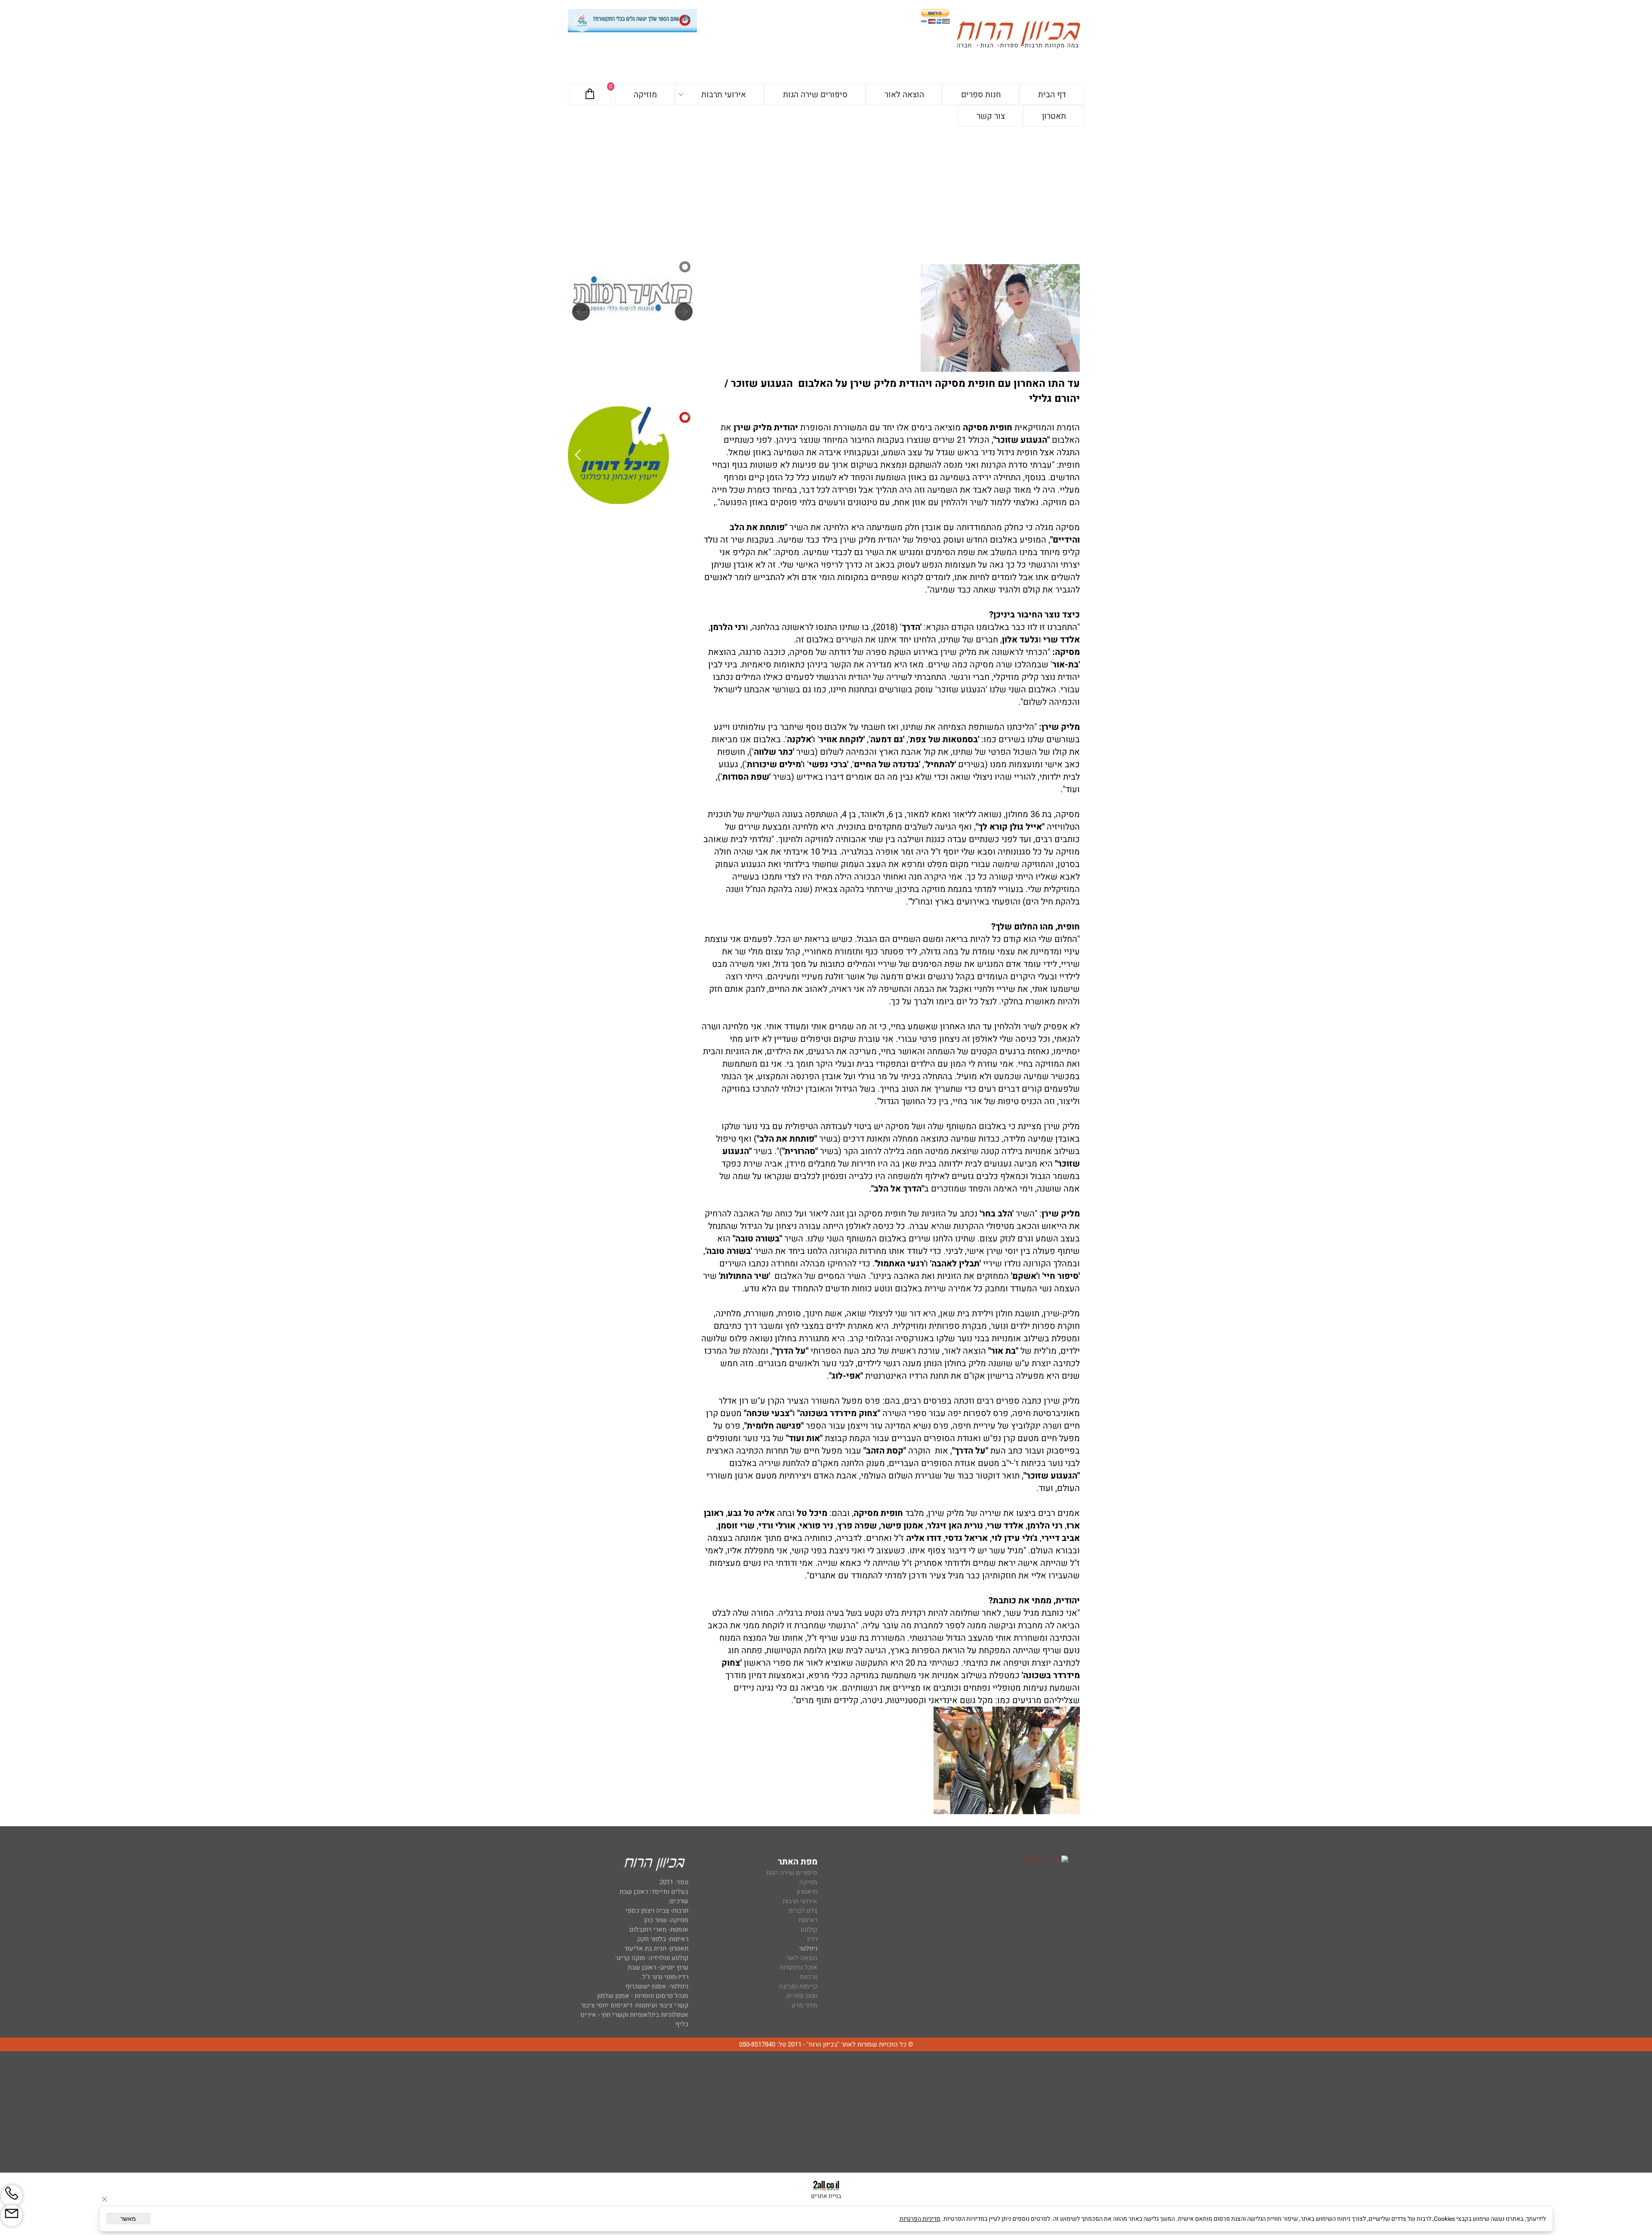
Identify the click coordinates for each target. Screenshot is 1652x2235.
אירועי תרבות (724, 95)
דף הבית (1052, 95)
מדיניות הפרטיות (920, 2219)
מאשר (128, 2219)
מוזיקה (645, 95)
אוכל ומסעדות (798, 1967)
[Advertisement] (826, 191)
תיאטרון (807, 1892)
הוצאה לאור (904, 95)
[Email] (12, 2216)
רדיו (812, 1939)
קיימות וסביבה (798, 1986)
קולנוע (808, 1929)
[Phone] (12, 2196)
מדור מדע (804, 2005)
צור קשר (991, 116)
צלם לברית (803, 1911)
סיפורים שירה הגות (815, 95)
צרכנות (809, 1977)
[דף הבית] (1018, 36)
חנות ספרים (981, 95)
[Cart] (590, 95)
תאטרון (1054, 116)
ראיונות (808, 1920)
